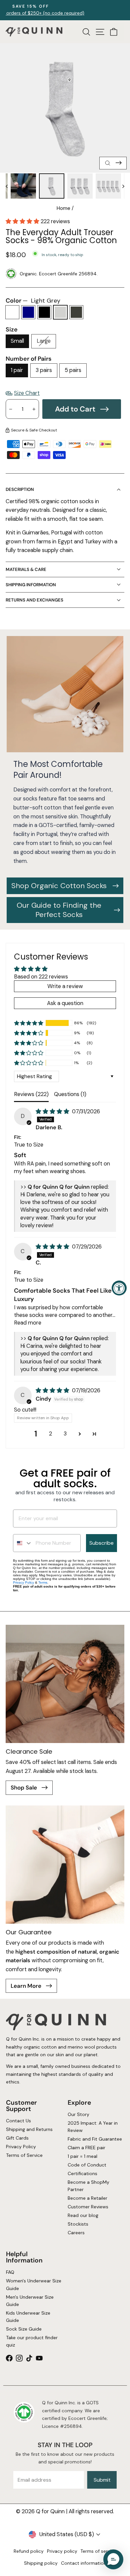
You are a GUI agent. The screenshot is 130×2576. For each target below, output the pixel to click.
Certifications (82, 2173)
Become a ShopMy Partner (88, 2186)
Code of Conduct (87, 2165)
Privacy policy (62, 2551)
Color (33, 301)
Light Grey (60, 312)
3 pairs (44, 370)
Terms (43, 1582)
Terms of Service (24, 2155)
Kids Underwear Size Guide (28, 2317)
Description (20, 489)
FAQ (10, 2272)
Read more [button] (28, 1323)
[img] (53, 1111)
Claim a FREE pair (86, 2148)
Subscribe (101, 1543)
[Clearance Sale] (65, 1684)
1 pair (17, 370)
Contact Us (18, 2121)
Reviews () (31, 1094)
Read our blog (83, 2215)
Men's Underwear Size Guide (29, 2301)
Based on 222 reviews (41, 977)
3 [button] (65, 1434)
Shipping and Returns (29, 2130)
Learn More (27, 1986)
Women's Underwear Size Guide (33, 2284)
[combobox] (23, 1543)
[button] (23, 221)
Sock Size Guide (23, 2329)
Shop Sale (24, 1788)
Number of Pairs (28, 359)
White (12, 312)
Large (44, 341)
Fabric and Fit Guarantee (95, 2139)
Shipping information (31, 585)
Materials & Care (26, 569)
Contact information (84, 2563)
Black (44, 312)
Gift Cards (17, 2138)
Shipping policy (41, 2563)
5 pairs (73, 370)
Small (17, 341)
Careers (76, 2233)
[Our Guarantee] (65, 1865)
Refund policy (29, 2551)
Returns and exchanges (34, 600)
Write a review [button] (65, 986)
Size (12, 329)
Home (63, 208)
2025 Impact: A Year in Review (93, 2127)
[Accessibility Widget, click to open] (119, 1288)
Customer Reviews (88, 2207)
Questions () (70, 1094)
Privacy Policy (23, 1582)
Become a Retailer (87, 2198)
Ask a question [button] (65, 1003)
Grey (76, 312)
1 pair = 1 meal (82, 2157)
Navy (28, 312)
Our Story (78, 2115)
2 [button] (50, 1434)
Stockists (78, 2224)
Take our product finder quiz (31, 2341)
